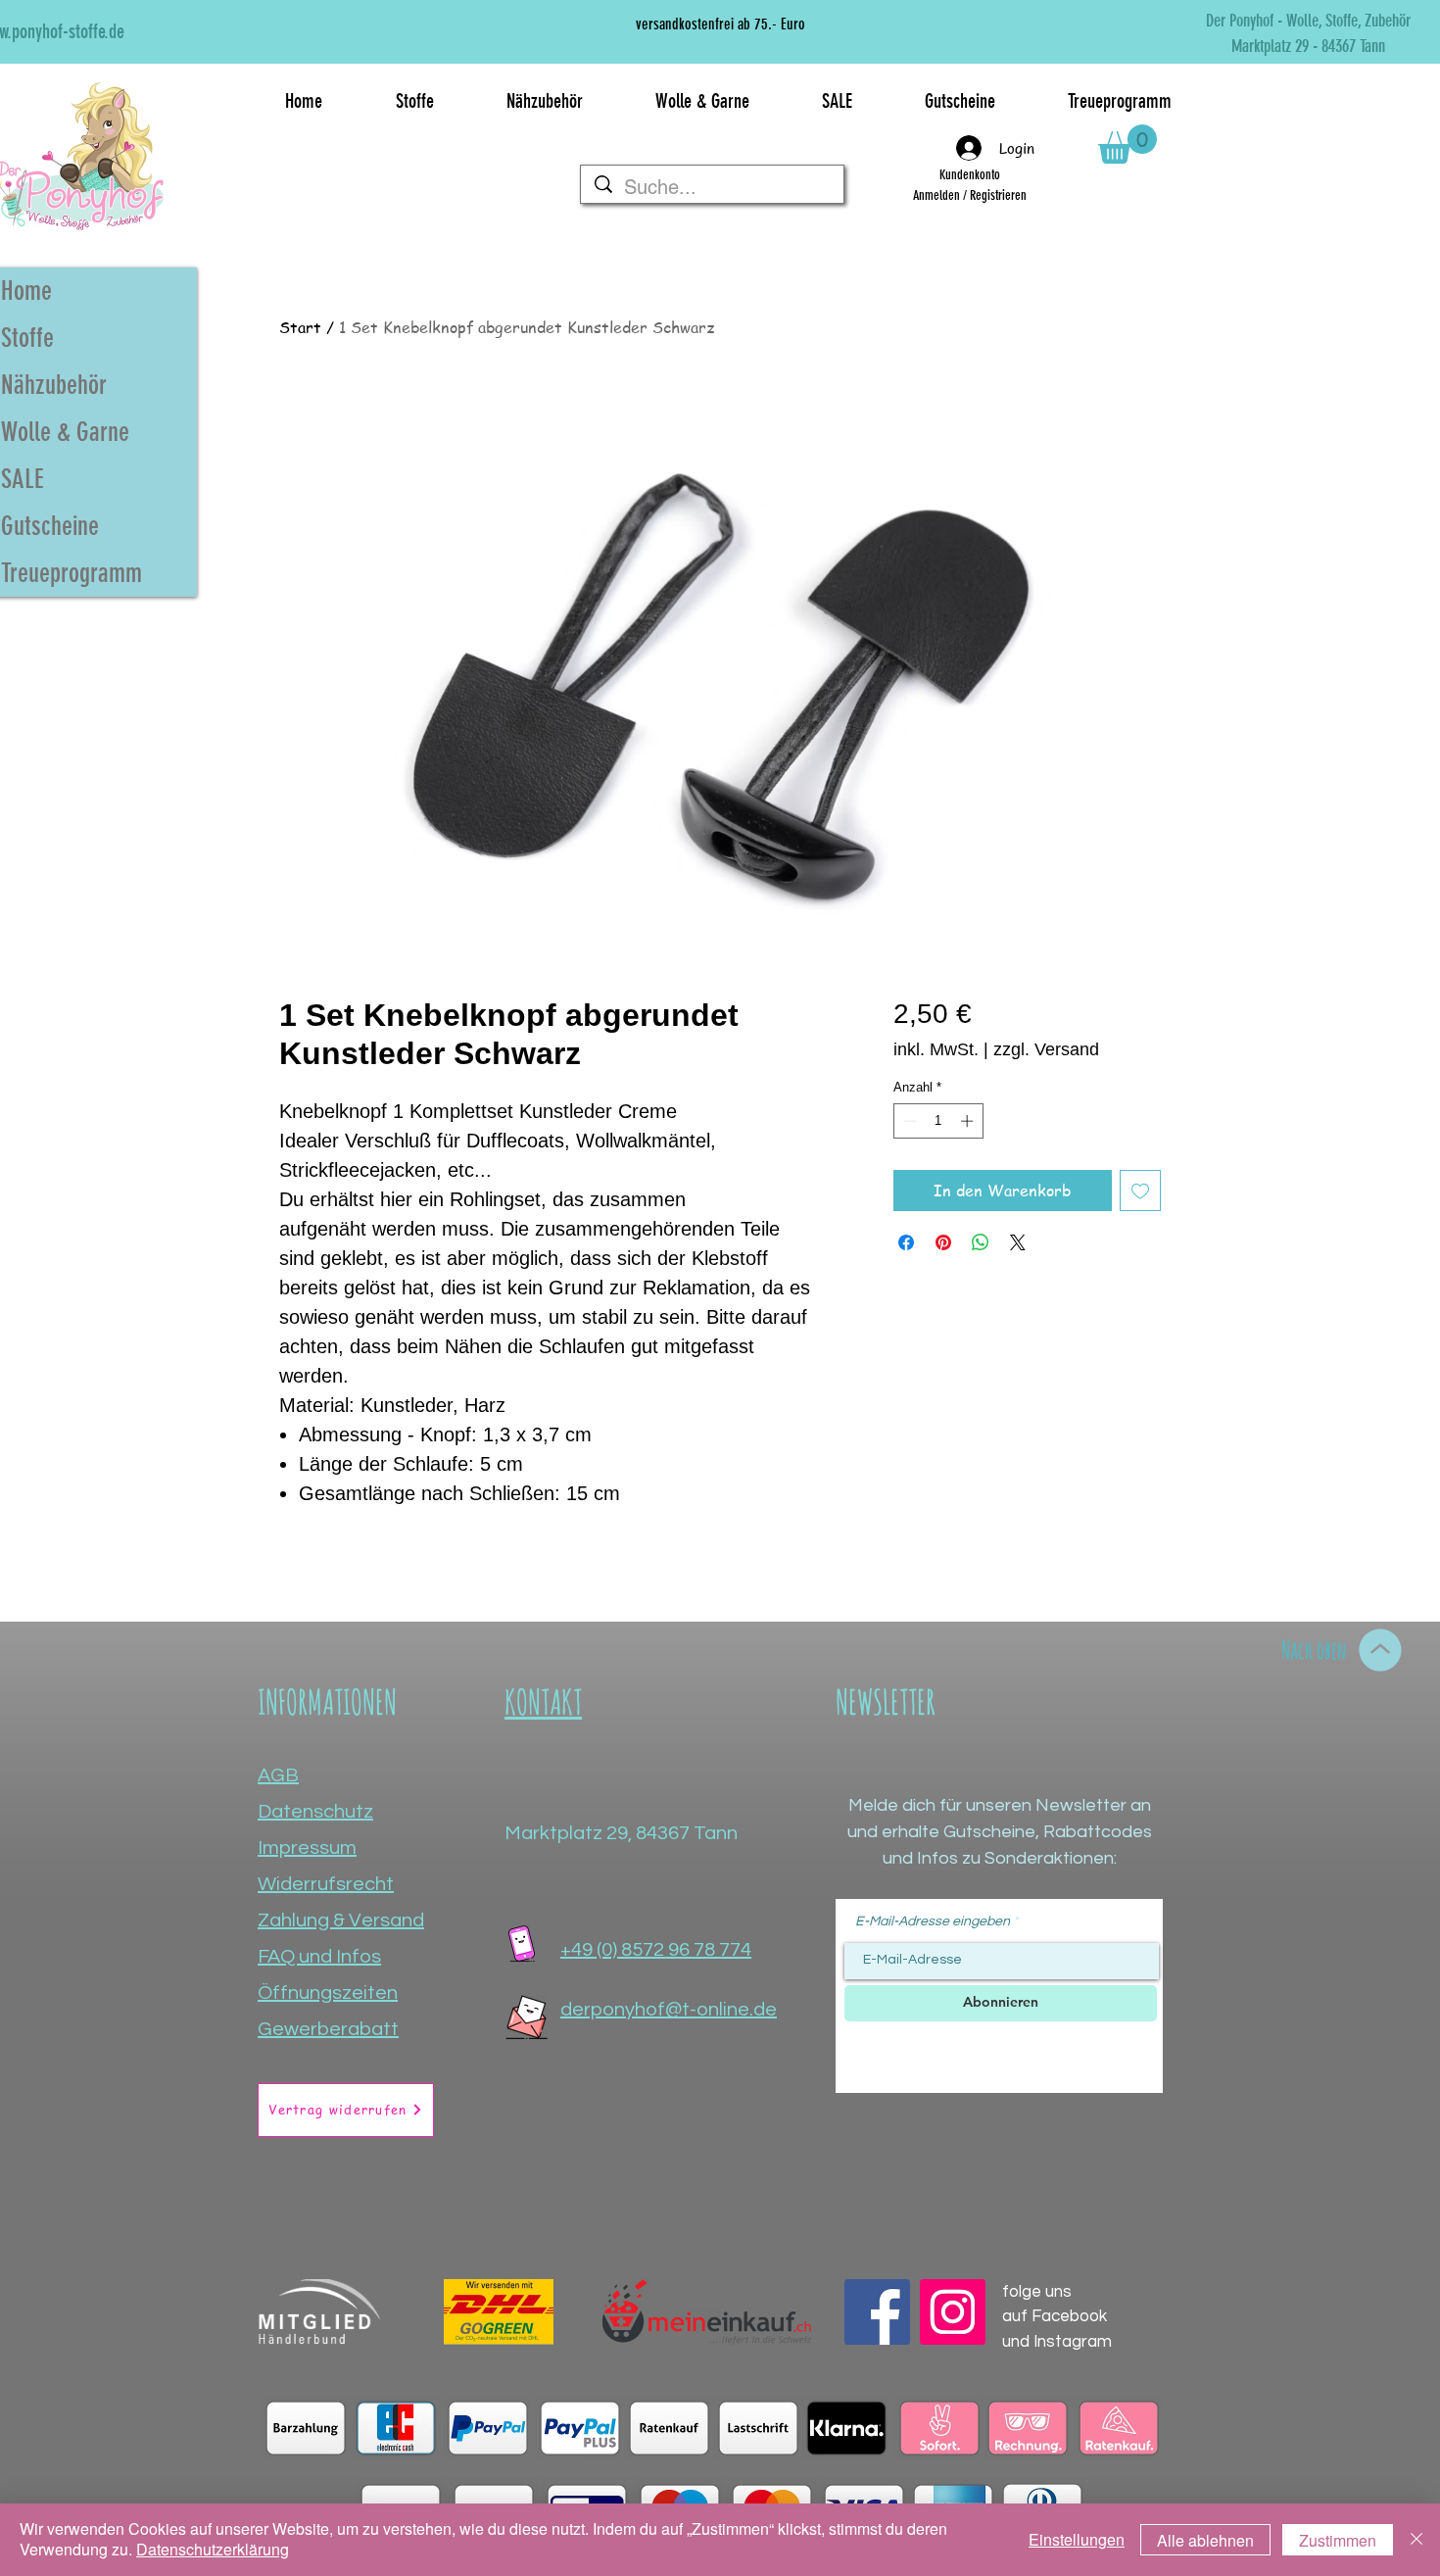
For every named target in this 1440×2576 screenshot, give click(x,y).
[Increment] (969, 1121)
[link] (1128, 144)
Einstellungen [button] (1077, 2539)
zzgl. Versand (1046, 1049)
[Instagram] (953, 2312)
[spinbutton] (938, 1121)
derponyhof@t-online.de (669, 2010)
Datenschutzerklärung (213, 2549)
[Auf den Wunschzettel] (1140, 1191)
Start (300, 327)
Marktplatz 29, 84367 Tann (621, 1833)
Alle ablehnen (1205, 2540)
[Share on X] (1018, 1242)
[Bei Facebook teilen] (906, 1242)
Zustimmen (1338, 2540)
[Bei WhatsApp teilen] (981, 1242)
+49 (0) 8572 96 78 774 (656, 1950)
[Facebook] (877, 2312)
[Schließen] (1416, 2540)
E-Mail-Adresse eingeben (933, 1921)
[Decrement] (908, 1121)
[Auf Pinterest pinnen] (943, 1242)
